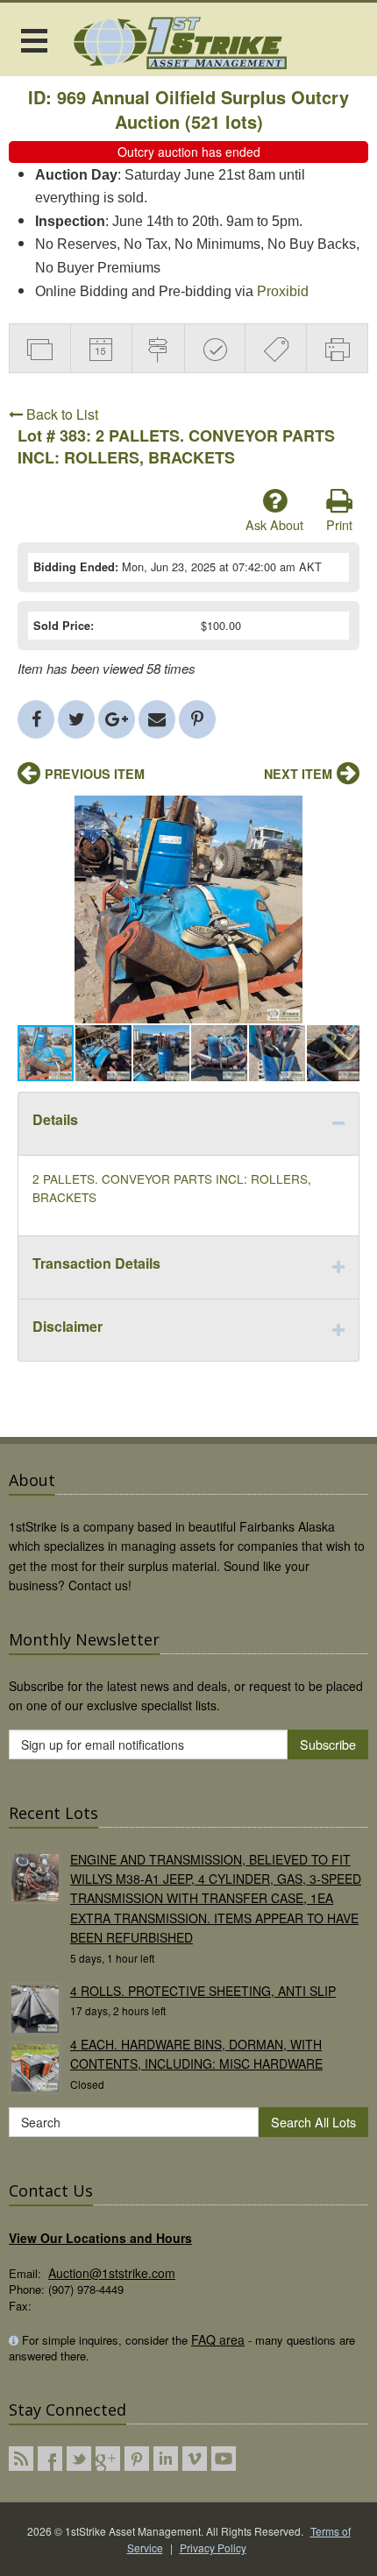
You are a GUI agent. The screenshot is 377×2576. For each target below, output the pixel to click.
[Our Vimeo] (195, 2459)
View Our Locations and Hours (100, 2238)
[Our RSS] (21, 2459)
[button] (344, 811)
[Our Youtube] (224, 2459)
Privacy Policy (213, 2548)
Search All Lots (313, 2122)
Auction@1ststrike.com (112, 2273)
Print (339, 524)
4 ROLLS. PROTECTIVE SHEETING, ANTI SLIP (203, 1991)
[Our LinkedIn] (166, 2459)
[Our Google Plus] (108, 2459)
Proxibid (283, 291)
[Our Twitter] (79, 2459)
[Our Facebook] (50, 2459)
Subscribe (328, 1744)
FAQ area (218, 2339)
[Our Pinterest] (137, 2459)
